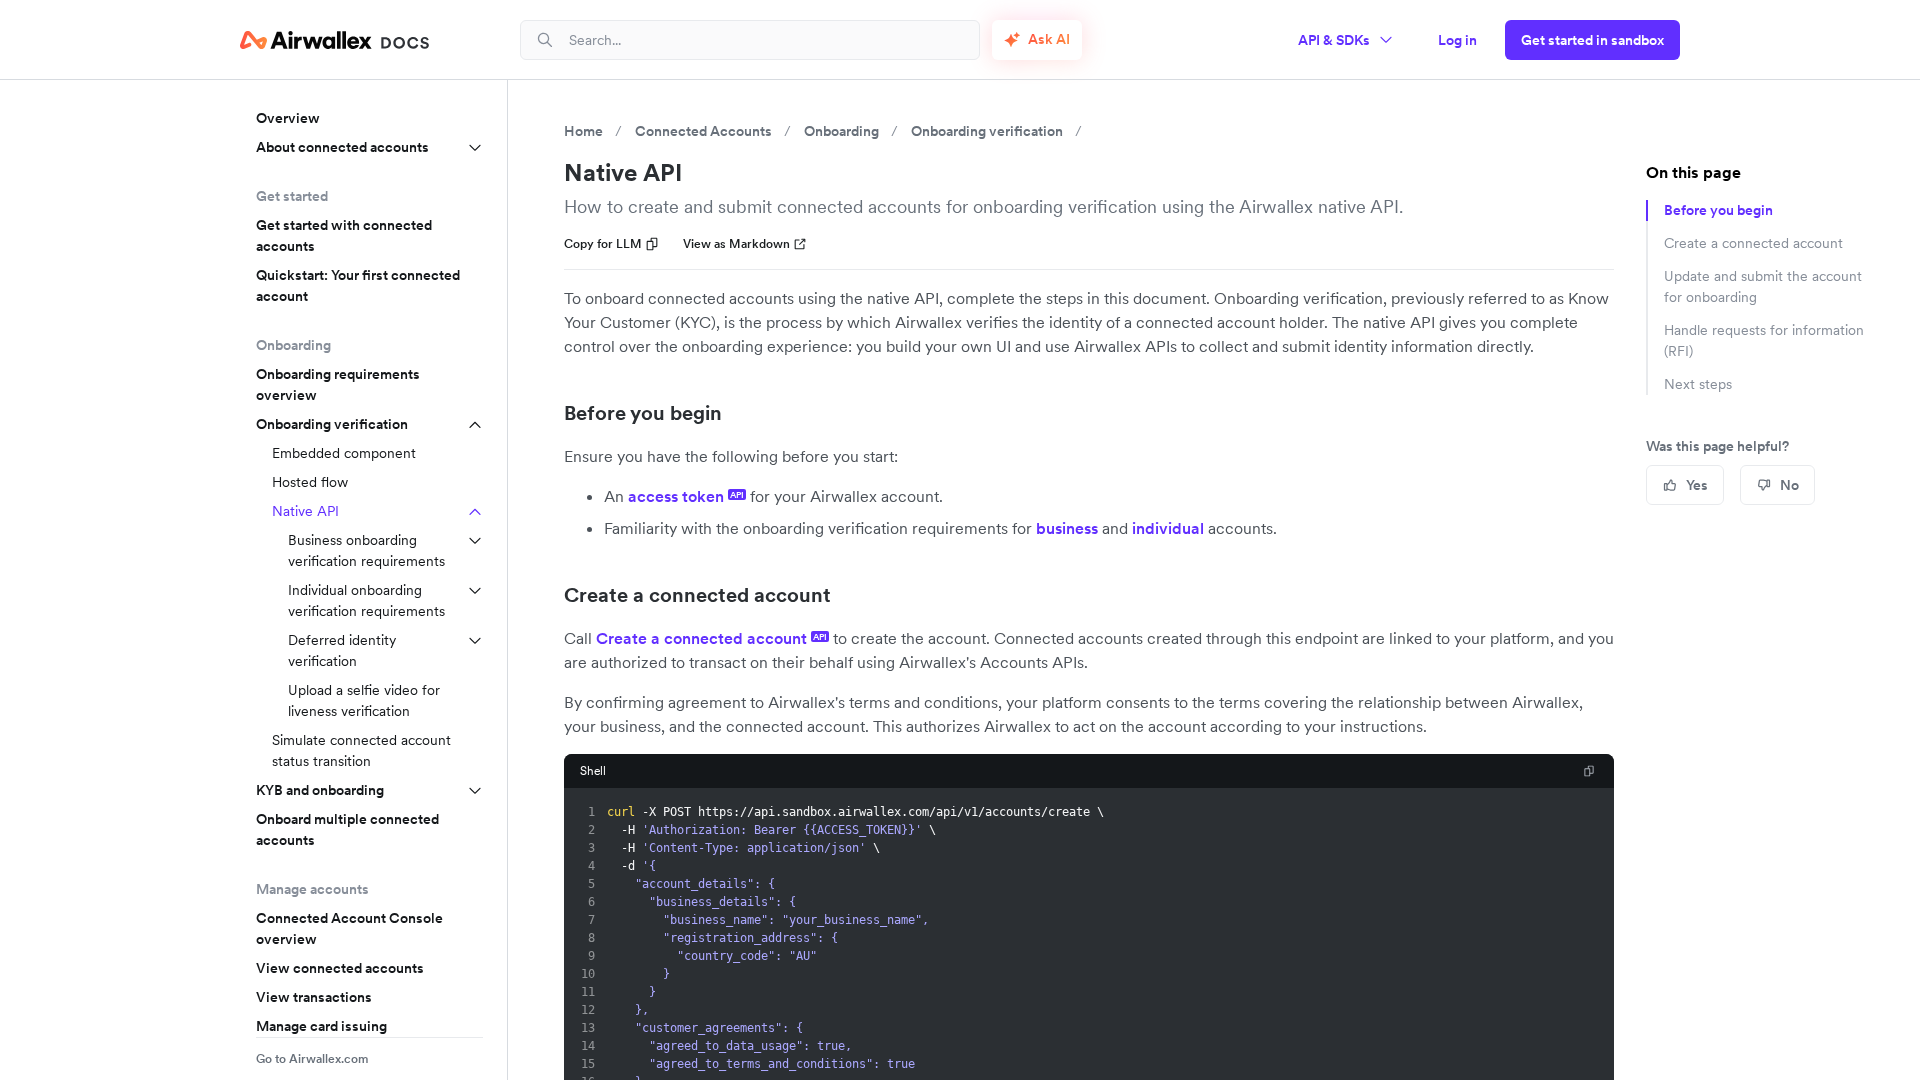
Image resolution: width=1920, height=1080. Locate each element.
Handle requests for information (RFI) (1764, 340)
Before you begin (643, 413)
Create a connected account (697, 595)
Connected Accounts (703, 131)
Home (583, 131)
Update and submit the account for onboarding (1763, 286)
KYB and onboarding (320, 790)
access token (686, 496)
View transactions (314, 997)
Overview (288, 118)
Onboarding (841, 131)
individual (1168, 528)
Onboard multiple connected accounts (347, 829)
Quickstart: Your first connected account (358, 285)
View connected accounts (340, 968)
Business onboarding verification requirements (366, 550)
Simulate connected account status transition (361, 750)
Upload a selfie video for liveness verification (364, 700)
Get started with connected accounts (344, 235)
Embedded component (344, 453)
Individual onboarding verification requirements (366, 600)
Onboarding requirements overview (338, 384)
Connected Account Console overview (349, 928)
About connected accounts (342, 147)
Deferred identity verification (342, 650)
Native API (305, 511)
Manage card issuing (321, 1026)
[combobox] (766, 39)
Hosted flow (310, 482)
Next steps (1698, 384)
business (1067, 528)
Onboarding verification (332, 424)
